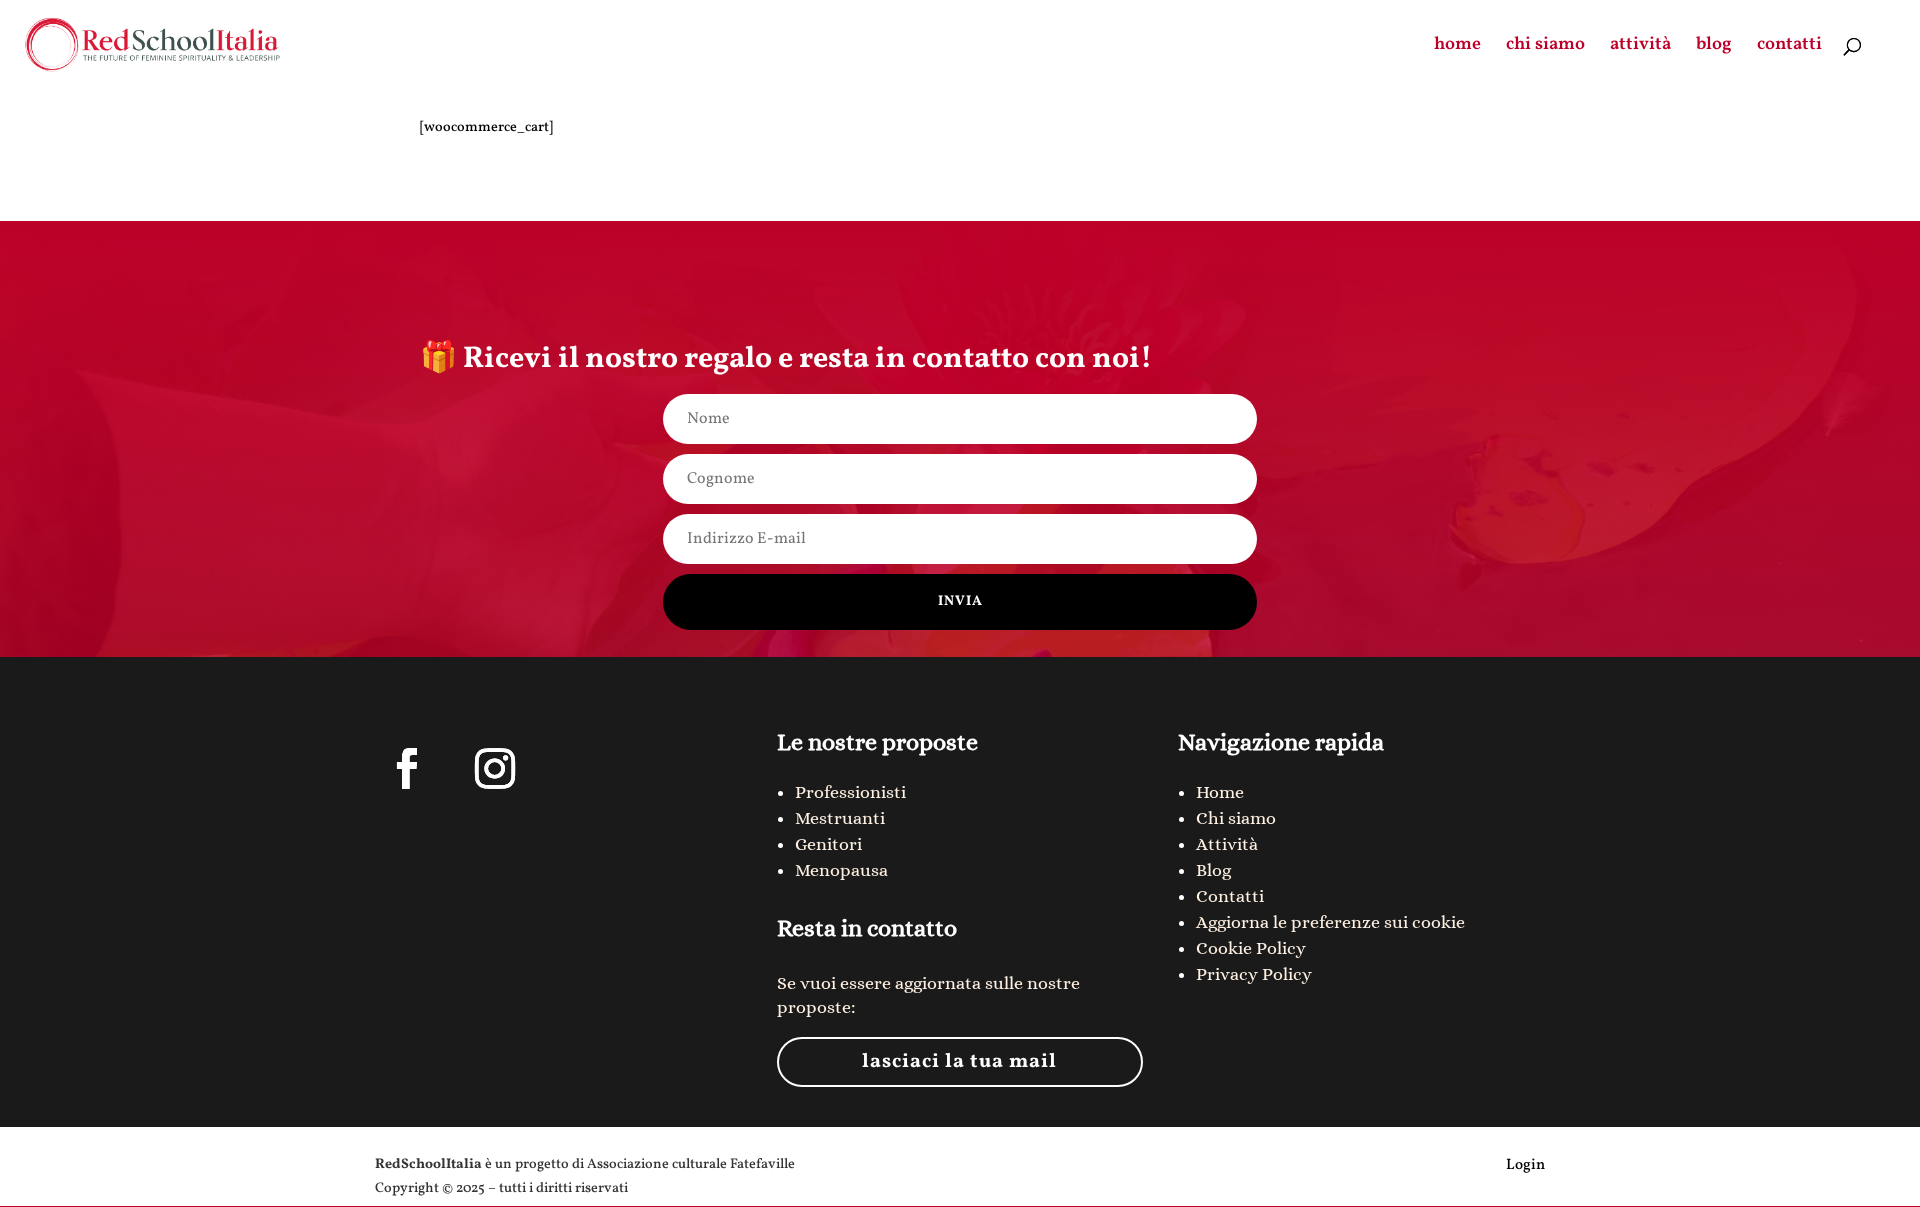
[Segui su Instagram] (495, 769)
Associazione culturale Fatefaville (691, 1164)
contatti (1789, 47)
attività (1640, 47)
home (1457, 47)
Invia (960, 601)
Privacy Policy (1254, 974)
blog (1714, 47)
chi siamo (1545, 47)
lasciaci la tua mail (959, 1062)
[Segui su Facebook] (407, 769)
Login (1525, 1165)
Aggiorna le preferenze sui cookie (1330, 922)
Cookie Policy (1251, 948)
